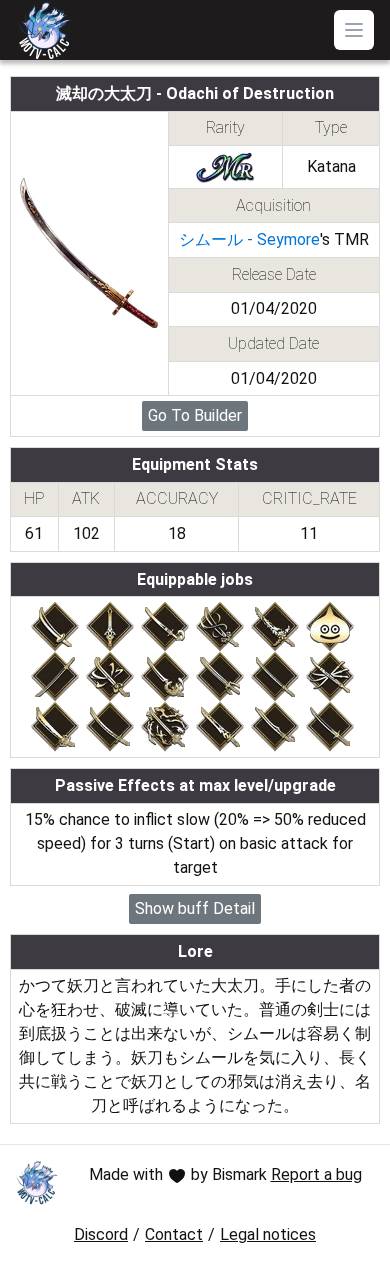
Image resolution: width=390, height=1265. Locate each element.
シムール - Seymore (249, 239)
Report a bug (316, 1174)
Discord (101, 1234)
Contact (174, 1234)
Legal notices (268, 1234)
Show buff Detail (195, 908)
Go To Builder (195, 415)
